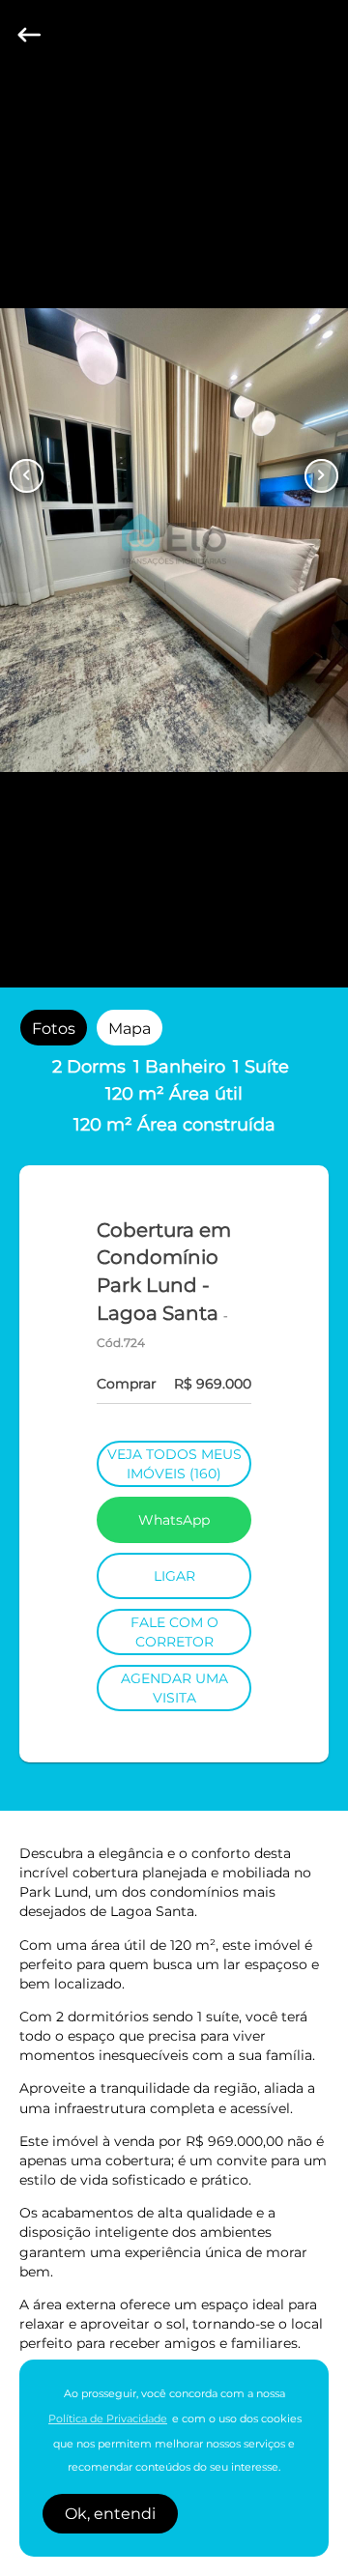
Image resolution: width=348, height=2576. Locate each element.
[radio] (54, 1027)
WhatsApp (174, 1520)
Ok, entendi (110, 2514)
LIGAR (174, 1576)
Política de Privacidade (108, 2419)
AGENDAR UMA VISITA (174, 1688)
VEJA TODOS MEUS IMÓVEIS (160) (174, 1464)
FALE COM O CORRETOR (174, 1632)
